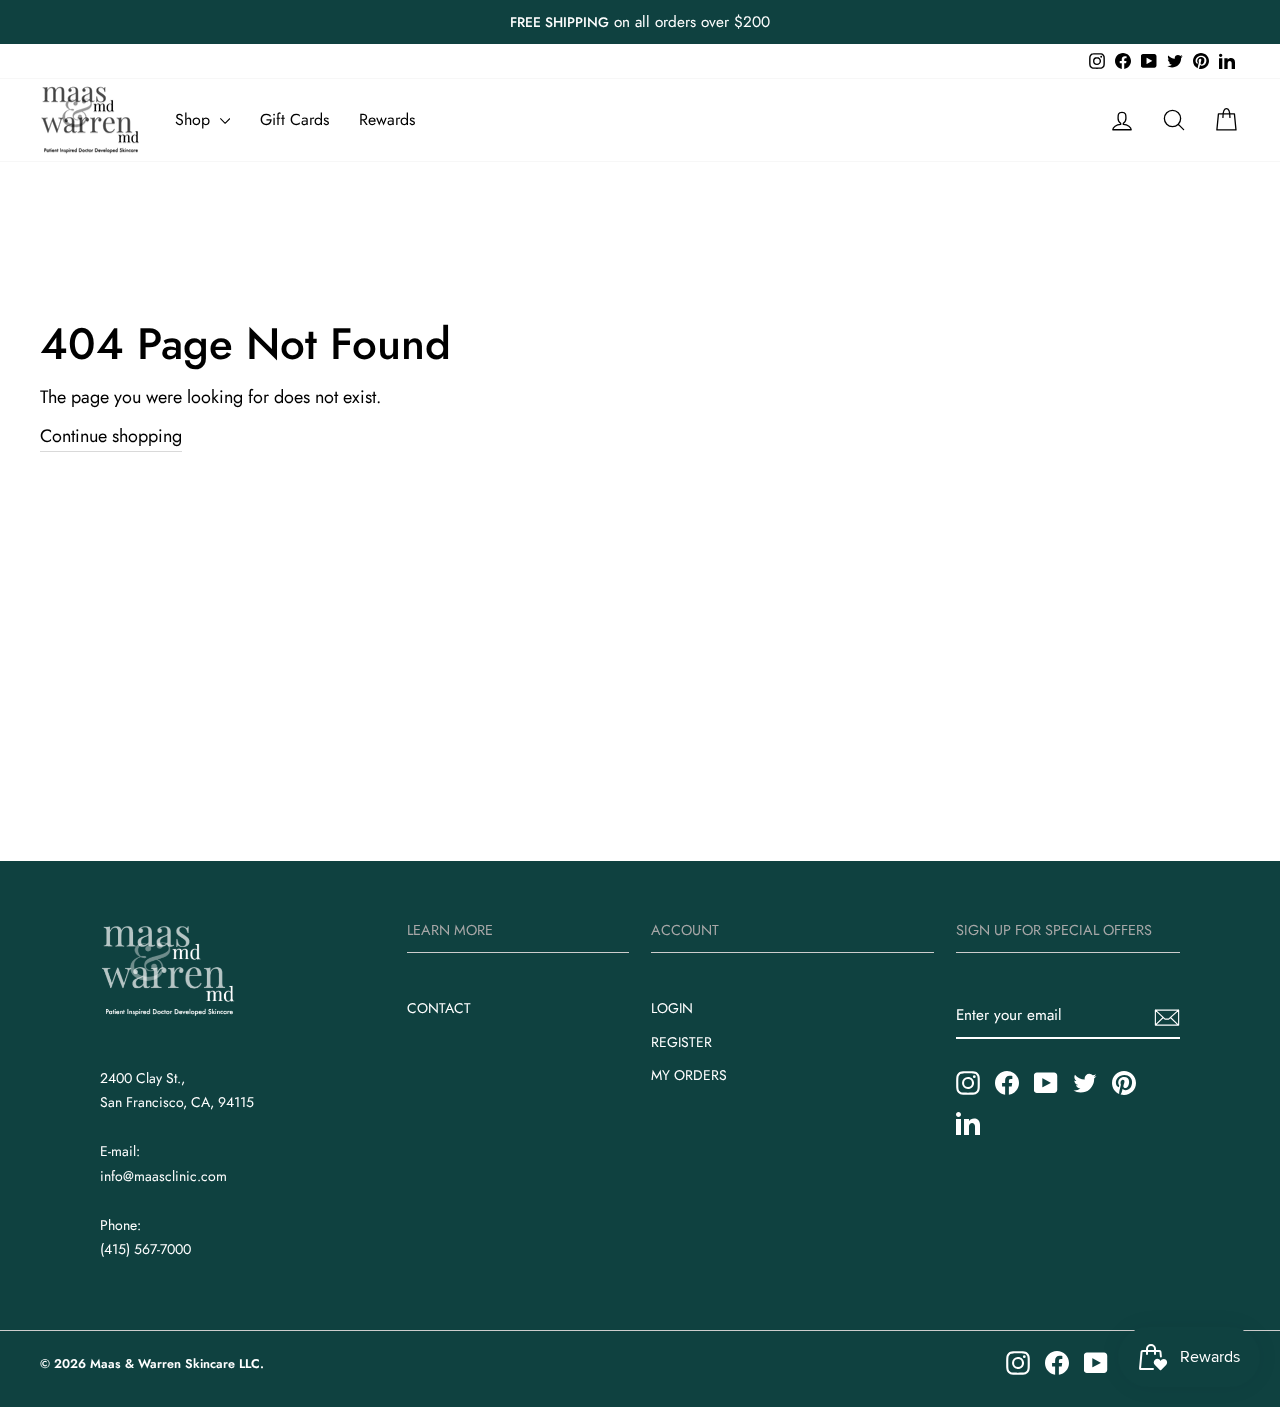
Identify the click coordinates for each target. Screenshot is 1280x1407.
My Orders (689, 1075)
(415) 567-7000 (145, 1249)
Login (672, 1008)
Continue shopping (111, 436)
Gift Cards (294, 119)
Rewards (387, 119)
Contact (439, 1008)
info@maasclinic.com (163, 1176)
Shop (195, 119)
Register (681, 1042)
